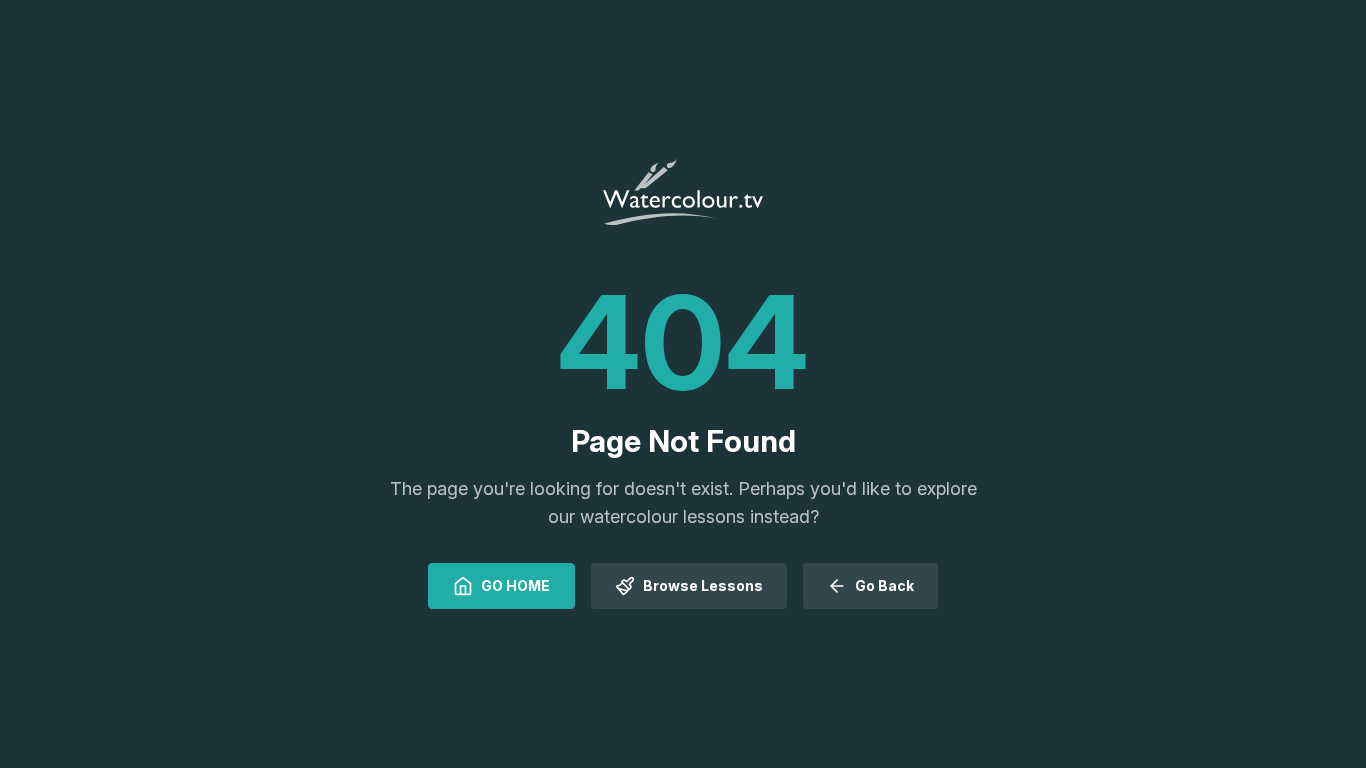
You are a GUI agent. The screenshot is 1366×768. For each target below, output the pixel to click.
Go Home (515, 585)
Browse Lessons (703, 585)
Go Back (884, 585)
